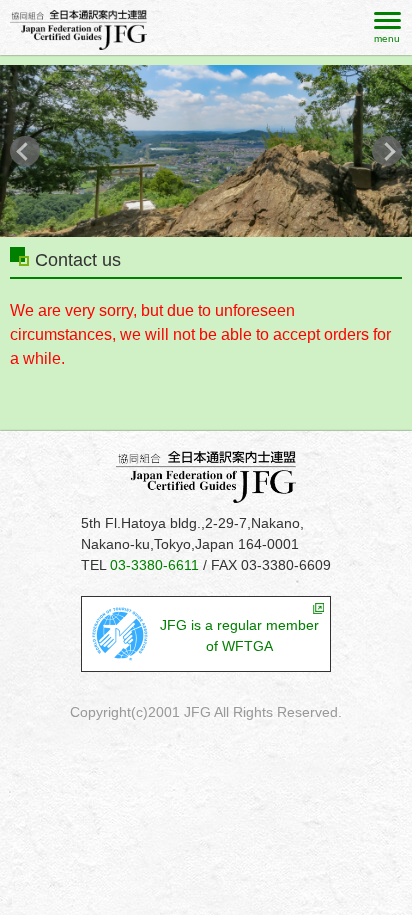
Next (387, 151)
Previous (25, 151)
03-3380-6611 (154, 565)
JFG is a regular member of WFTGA (239, 635)
